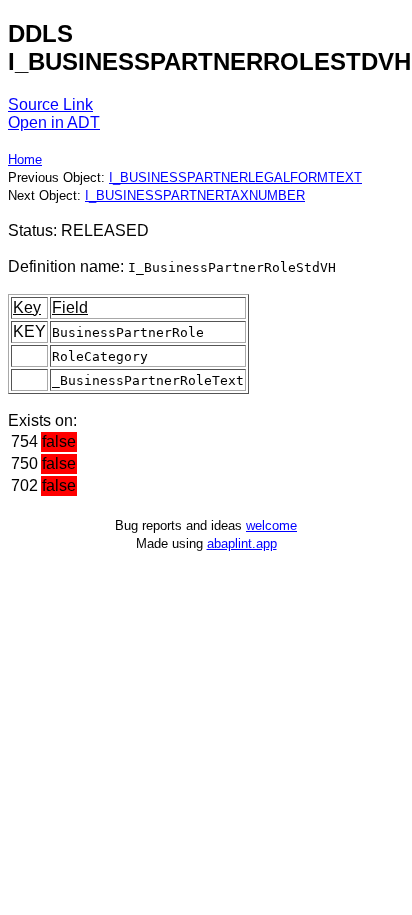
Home (25, 159)
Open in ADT (54, 122)
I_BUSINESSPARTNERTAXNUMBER (195, 195)
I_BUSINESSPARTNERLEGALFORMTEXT (235, 177)
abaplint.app (242, 543)
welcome (271, 525)
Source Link (50, 104)
